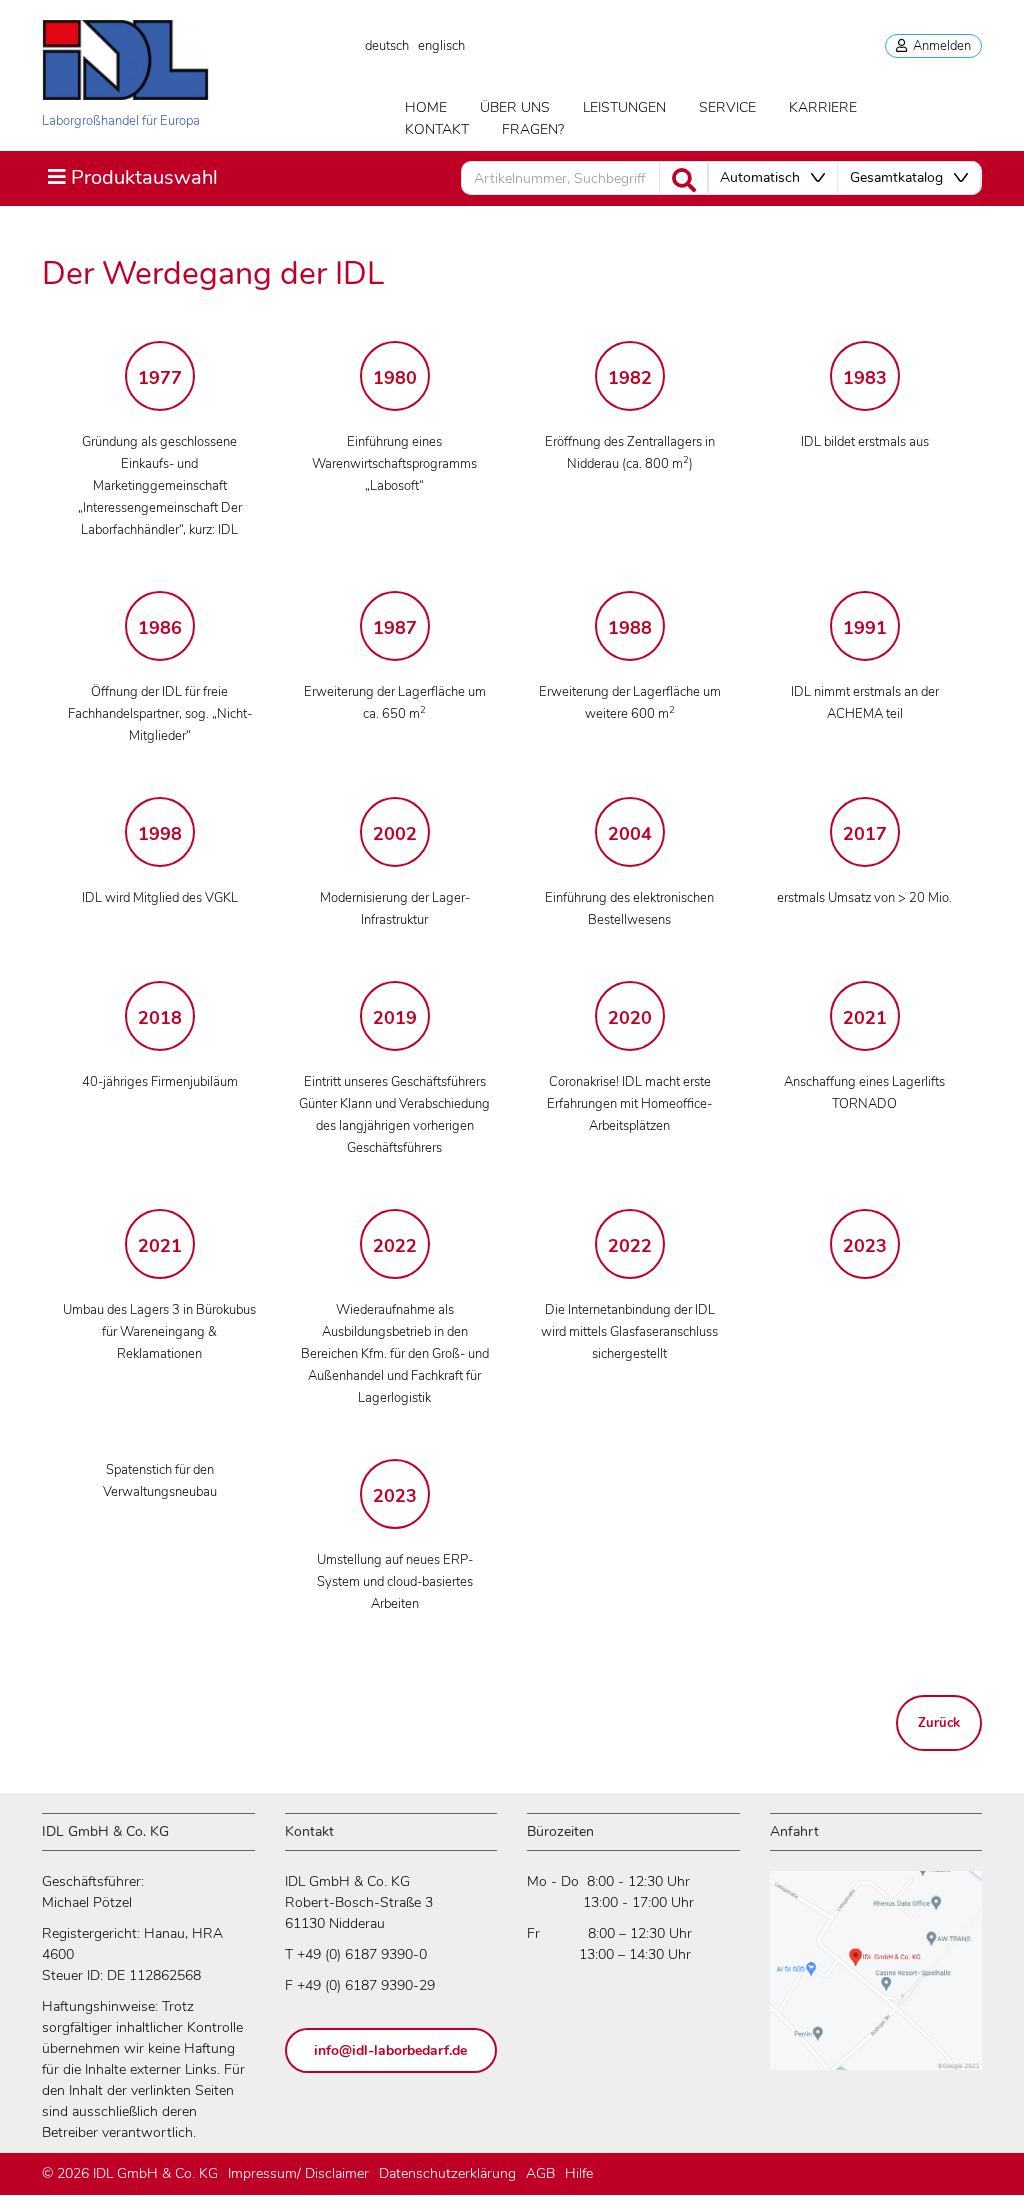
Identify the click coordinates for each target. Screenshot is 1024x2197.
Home (426, 107)
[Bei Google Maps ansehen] (876, 1979)
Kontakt (437, 129)
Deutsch (387, 46)
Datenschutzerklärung (447, 2173)
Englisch (441, 46)
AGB (540, 2173)
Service (727, 107)
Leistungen (624, 107)
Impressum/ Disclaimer (298, 2173)
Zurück (939, 1723)
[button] (772, 178)
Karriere (823, 107)
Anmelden (939, 46)
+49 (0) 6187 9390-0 (362, 1954)
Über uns (515, 107)
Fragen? (533, 129)
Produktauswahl (132, 177)
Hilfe (579, 2173)
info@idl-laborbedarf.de (390, 2050)
